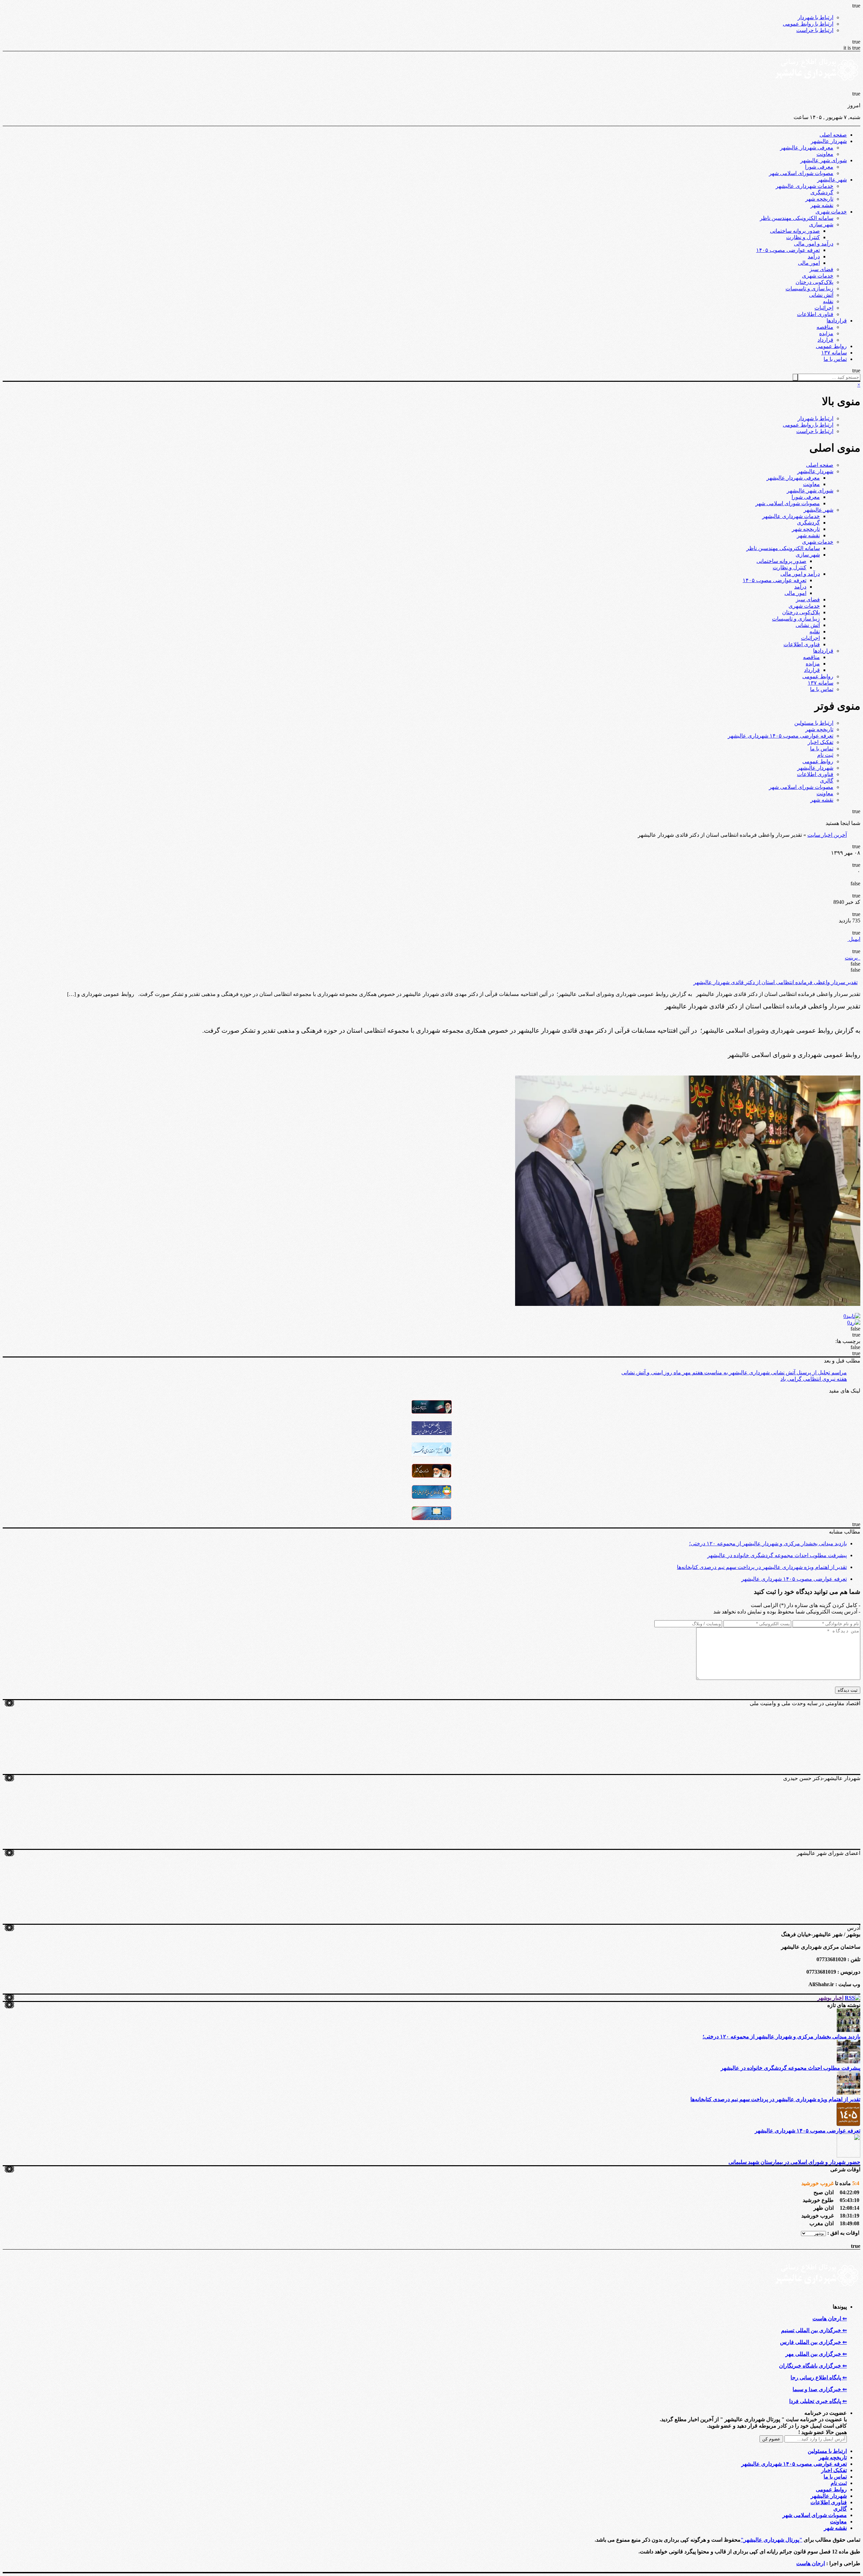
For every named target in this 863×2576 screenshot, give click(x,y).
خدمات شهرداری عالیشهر (805, 186)
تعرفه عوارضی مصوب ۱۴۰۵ (788, 250)
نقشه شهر (822, 205)
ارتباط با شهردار (815, 17)
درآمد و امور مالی (814, 244)
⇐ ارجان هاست (830, 2319)
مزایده (826, 333)
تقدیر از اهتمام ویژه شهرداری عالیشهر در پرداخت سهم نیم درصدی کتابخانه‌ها (762, 1567)
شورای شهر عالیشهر (824, 160)
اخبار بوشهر (830, 1998)
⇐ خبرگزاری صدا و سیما (820, 2389)
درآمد (814, 256)
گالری (827, 781)
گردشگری (822, 192)
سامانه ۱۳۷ (834, 353)
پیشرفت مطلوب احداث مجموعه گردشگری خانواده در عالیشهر (777, 1555)
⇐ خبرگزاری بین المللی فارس (813, 2342)
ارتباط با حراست (815, 30)
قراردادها (837, 321)
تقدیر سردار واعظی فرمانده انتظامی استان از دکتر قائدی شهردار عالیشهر (776, 982)
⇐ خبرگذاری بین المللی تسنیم (814, 2330)
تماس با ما (835, 359)
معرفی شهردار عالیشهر (807, 148)
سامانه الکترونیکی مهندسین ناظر (797, 218)
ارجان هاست (811, 2563)
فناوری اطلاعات (815, 314)
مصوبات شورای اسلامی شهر (801, 173)
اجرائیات (824, 308)
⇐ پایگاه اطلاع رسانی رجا (819, 2378)
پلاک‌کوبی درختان (814, 282)
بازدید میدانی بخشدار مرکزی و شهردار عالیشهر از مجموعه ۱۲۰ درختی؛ (768, 1543)
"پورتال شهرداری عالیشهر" (771, 2540)
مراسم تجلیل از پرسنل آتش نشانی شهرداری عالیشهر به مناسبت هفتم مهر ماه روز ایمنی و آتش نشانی (734, 1372)
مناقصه (825, 327)
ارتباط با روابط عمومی (808, 24)
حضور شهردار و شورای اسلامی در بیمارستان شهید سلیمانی (794, 2162)
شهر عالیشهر (832, 180)
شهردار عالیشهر (829, 141)
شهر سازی (821, 224)
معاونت (825, 154)
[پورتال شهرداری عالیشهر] (818, 88)
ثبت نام (825, 755)
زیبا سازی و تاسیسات (809, 289)
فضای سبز (821, 269)
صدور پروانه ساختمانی (795, 231)
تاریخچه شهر (819, 199)
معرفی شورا (819, 167)
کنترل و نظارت (803, 237)
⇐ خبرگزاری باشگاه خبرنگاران (813, 2366)
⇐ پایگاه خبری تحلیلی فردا (818, 2401)
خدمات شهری (831, 212)
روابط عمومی (831, 346)
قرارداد (825, 340)
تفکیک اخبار (821, 742)
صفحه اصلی (833, 135)
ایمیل (854, 939)
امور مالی (809, 263)
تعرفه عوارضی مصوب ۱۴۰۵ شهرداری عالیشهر (781, 736)
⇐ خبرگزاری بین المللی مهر (816, 2354)
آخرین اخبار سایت (827, 835)
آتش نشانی (821, 295)
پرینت (853, 958)
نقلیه (828, 301)
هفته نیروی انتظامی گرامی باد (814, 1379)
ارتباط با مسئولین (814, 723)
